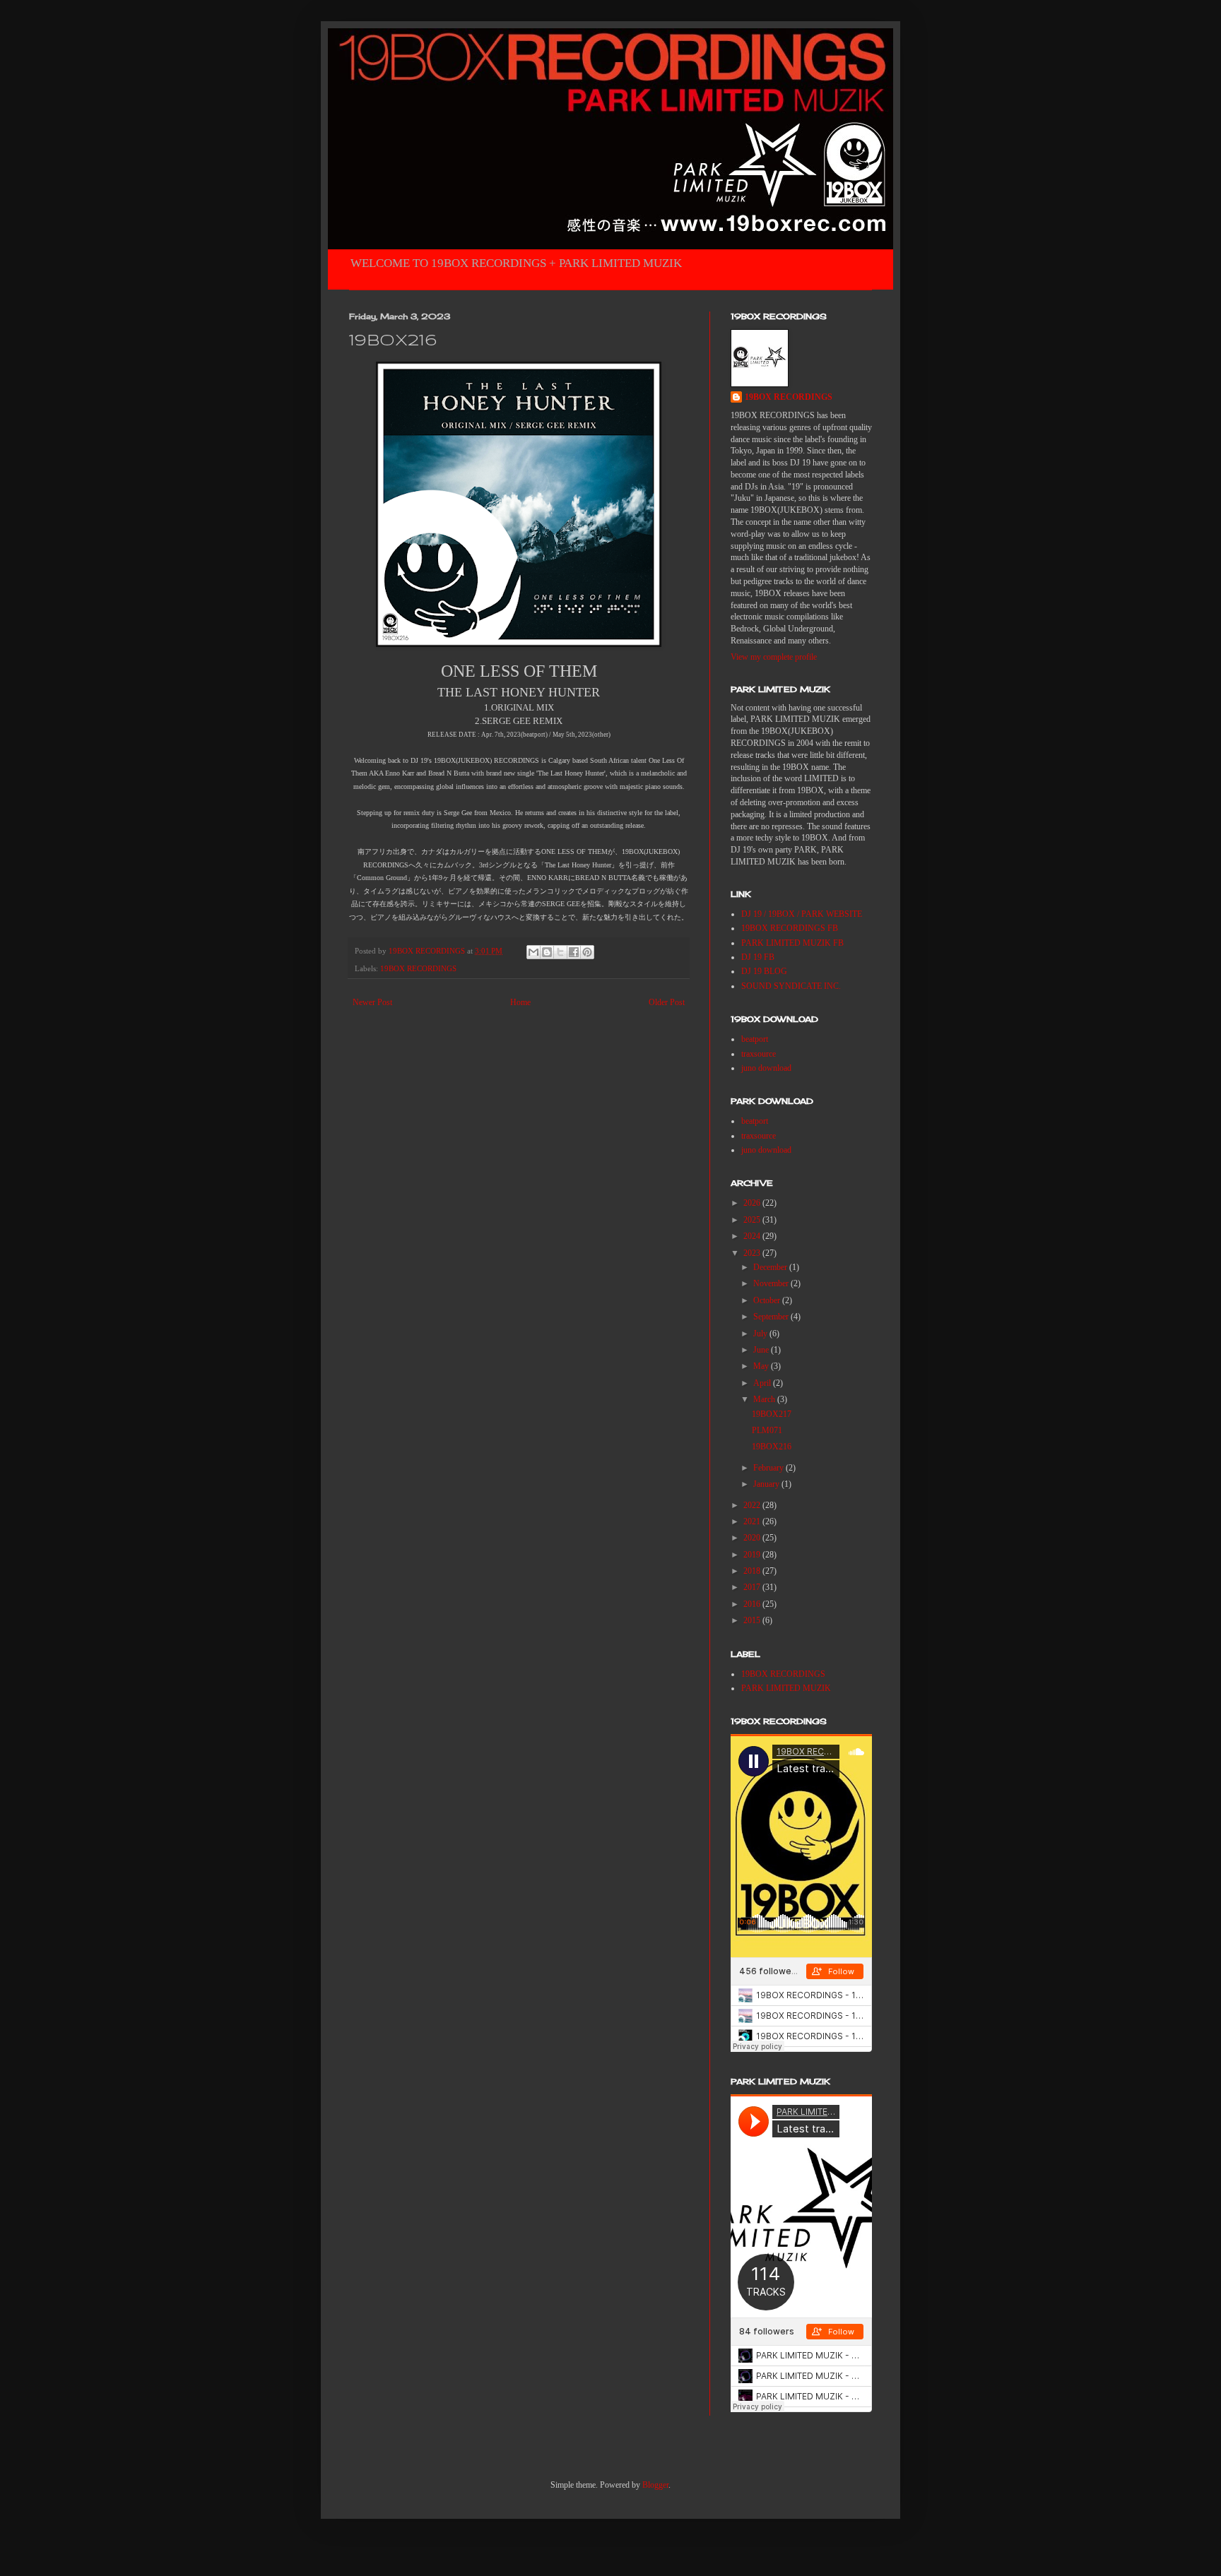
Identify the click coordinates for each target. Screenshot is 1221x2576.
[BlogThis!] (547, 952)
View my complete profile (774, 657)
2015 (753, 1620)
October (768, 1300)
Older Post (667, 1002)
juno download (766, 1068)
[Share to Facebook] (574, 952)
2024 (753, 1236)
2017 (753, 1587)
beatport (755, 1039)
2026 (753, 1203)
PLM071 (767, 1430)
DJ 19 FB (758, 957)
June (762, 1350)
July (761, 1334)
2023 (753, 1253)
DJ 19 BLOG (764, 971)
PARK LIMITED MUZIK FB (792, 943)
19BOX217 (772, 1414)
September (772, 1317)
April (763, 1383)
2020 (753, 1538)
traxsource (759, 1054)
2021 (753, 1521)
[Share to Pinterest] (587, 952)
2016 (753, 1604)
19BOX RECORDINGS (418, 968)
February (769, 1468)
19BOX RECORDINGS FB (790, 928)
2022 (753, 1505)
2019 (753, 1555)
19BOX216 (772, 1447)
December (771, 1267)
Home (520, 1002)
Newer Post (372, 1002)
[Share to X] (560, 952)
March (765, 1399)
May (762, 1366)
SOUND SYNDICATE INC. (791, 986)
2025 (753, 1220)
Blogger (655, 2485)
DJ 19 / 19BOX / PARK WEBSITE (802, 914)
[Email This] (533, 952)
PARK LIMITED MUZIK (786, 1688)
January (767, 1484)
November (772, 1283)
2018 (753, 1571)
